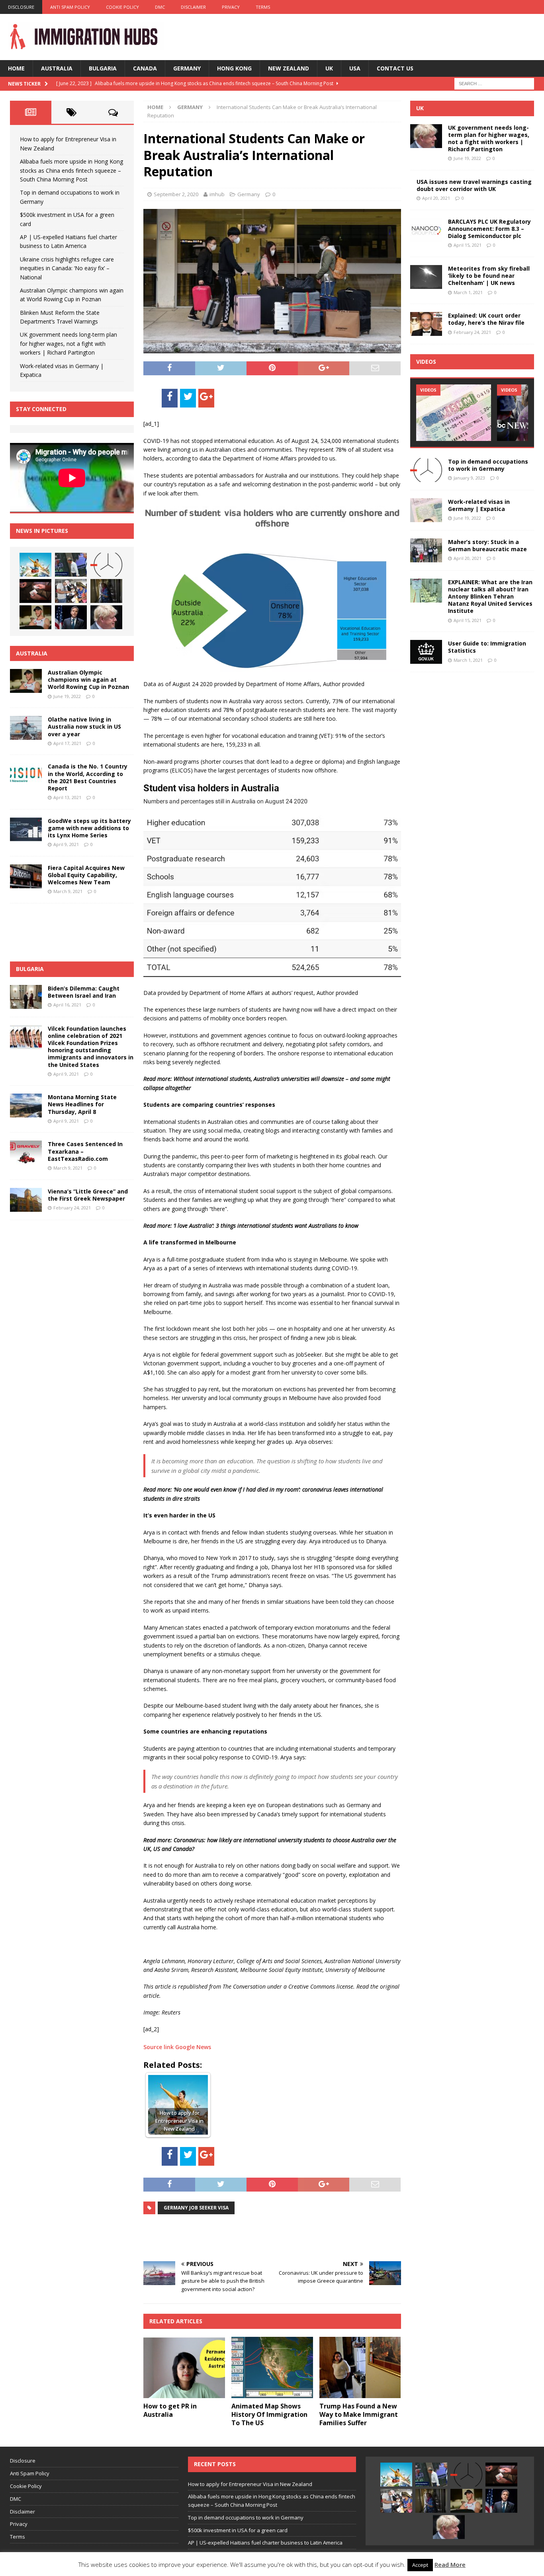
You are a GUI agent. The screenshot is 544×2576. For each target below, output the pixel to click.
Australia (57, 68)
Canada (145, 68)
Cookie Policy (122, 7)
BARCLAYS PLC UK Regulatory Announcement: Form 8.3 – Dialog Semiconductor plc (489, 229)
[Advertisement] (237, 2237)
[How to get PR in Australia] (184, 2367)
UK (329, 68)
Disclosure (21, 7)
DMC (160, 7)
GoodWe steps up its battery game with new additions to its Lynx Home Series (89, 828)
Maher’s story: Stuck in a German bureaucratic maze (487, 545)
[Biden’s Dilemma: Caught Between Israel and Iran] (26, 997)
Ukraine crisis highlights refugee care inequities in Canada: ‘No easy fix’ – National (67, 268)
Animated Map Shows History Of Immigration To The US (269, 2414)
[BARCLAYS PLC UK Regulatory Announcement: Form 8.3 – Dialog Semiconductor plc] (426, 230)
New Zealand (289, 68)
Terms (263, 7)
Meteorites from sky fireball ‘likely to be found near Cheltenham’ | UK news (489, 276)
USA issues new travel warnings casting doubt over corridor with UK (474, 185)
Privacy (231, 7)
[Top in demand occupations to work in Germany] (106, 565)
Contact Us (395, 68)
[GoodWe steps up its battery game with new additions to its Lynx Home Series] (26, 829)
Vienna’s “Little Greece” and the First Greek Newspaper (88, 1195)
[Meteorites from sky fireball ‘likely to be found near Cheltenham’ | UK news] (426, 277)
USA (355, 68)
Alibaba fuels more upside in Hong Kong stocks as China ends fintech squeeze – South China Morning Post (71, 170)
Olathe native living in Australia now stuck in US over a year (84, 726)
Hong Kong (234, 68)
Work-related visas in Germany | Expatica (479, 505)
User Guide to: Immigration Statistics (487, 647)
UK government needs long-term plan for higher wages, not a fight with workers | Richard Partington (68, 343)
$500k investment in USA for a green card (238, 2530)
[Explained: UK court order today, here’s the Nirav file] (426, 324)
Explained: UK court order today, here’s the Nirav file (486, 319)
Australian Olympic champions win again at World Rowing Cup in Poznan (88, 680)
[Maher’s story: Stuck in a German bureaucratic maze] (426, 550)
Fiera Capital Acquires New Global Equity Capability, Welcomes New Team (86, 875)
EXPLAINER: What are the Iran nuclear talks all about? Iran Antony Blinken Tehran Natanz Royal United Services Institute (490, 597)
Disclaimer (193, 7)
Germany (187, 68)
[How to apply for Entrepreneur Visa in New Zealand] (35, 565)
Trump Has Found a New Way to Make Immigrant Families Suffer (359, 2414)
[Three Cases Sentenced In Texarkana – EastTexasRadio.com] (26, 1152)
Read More (450, 2564)
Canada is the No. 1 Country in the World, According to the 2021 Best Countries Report (88, 777)
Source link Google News (177, 2047)
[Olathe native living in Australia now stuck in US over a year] (26, 728)
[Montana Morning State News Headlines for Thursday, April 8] (26, 1106)
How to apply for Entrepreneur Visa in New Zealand (250, 2484)
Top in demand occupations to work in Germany (488, 465)
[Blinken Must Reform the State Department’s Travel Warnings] (71, 617)
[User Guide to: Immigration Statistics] (426, 652)
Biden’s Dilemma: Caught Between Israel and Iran (84, 992)
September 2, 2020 (176, 194)
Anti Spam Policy (70, 7)
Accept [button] (420, 2565)
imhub (217, 194)
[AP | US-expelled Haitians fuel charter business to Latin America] (71, 591)
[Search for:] (494, 83)
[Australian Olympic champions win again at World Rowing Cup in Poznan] (35, 617)
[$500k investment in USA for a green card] (35, 591)
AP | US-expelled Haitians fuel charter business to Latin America (265, 2543)
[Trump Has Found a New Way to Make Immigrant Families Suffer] (360, 2367)
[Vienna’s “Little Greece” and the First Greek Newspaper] (26, 1200)
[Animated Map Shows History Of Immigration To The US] (272, 2367)
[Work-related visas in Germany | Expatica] (426, 510)
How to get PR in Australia (170, 2410)
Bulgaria (103, 68)
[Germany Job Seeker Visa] (454, 412)
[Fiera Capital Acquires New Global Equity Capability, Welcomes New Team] (26, 876)
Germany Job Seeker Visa (196, 2208)
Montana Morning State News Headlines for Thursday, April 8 (82, 1104)
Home (16, 68)
